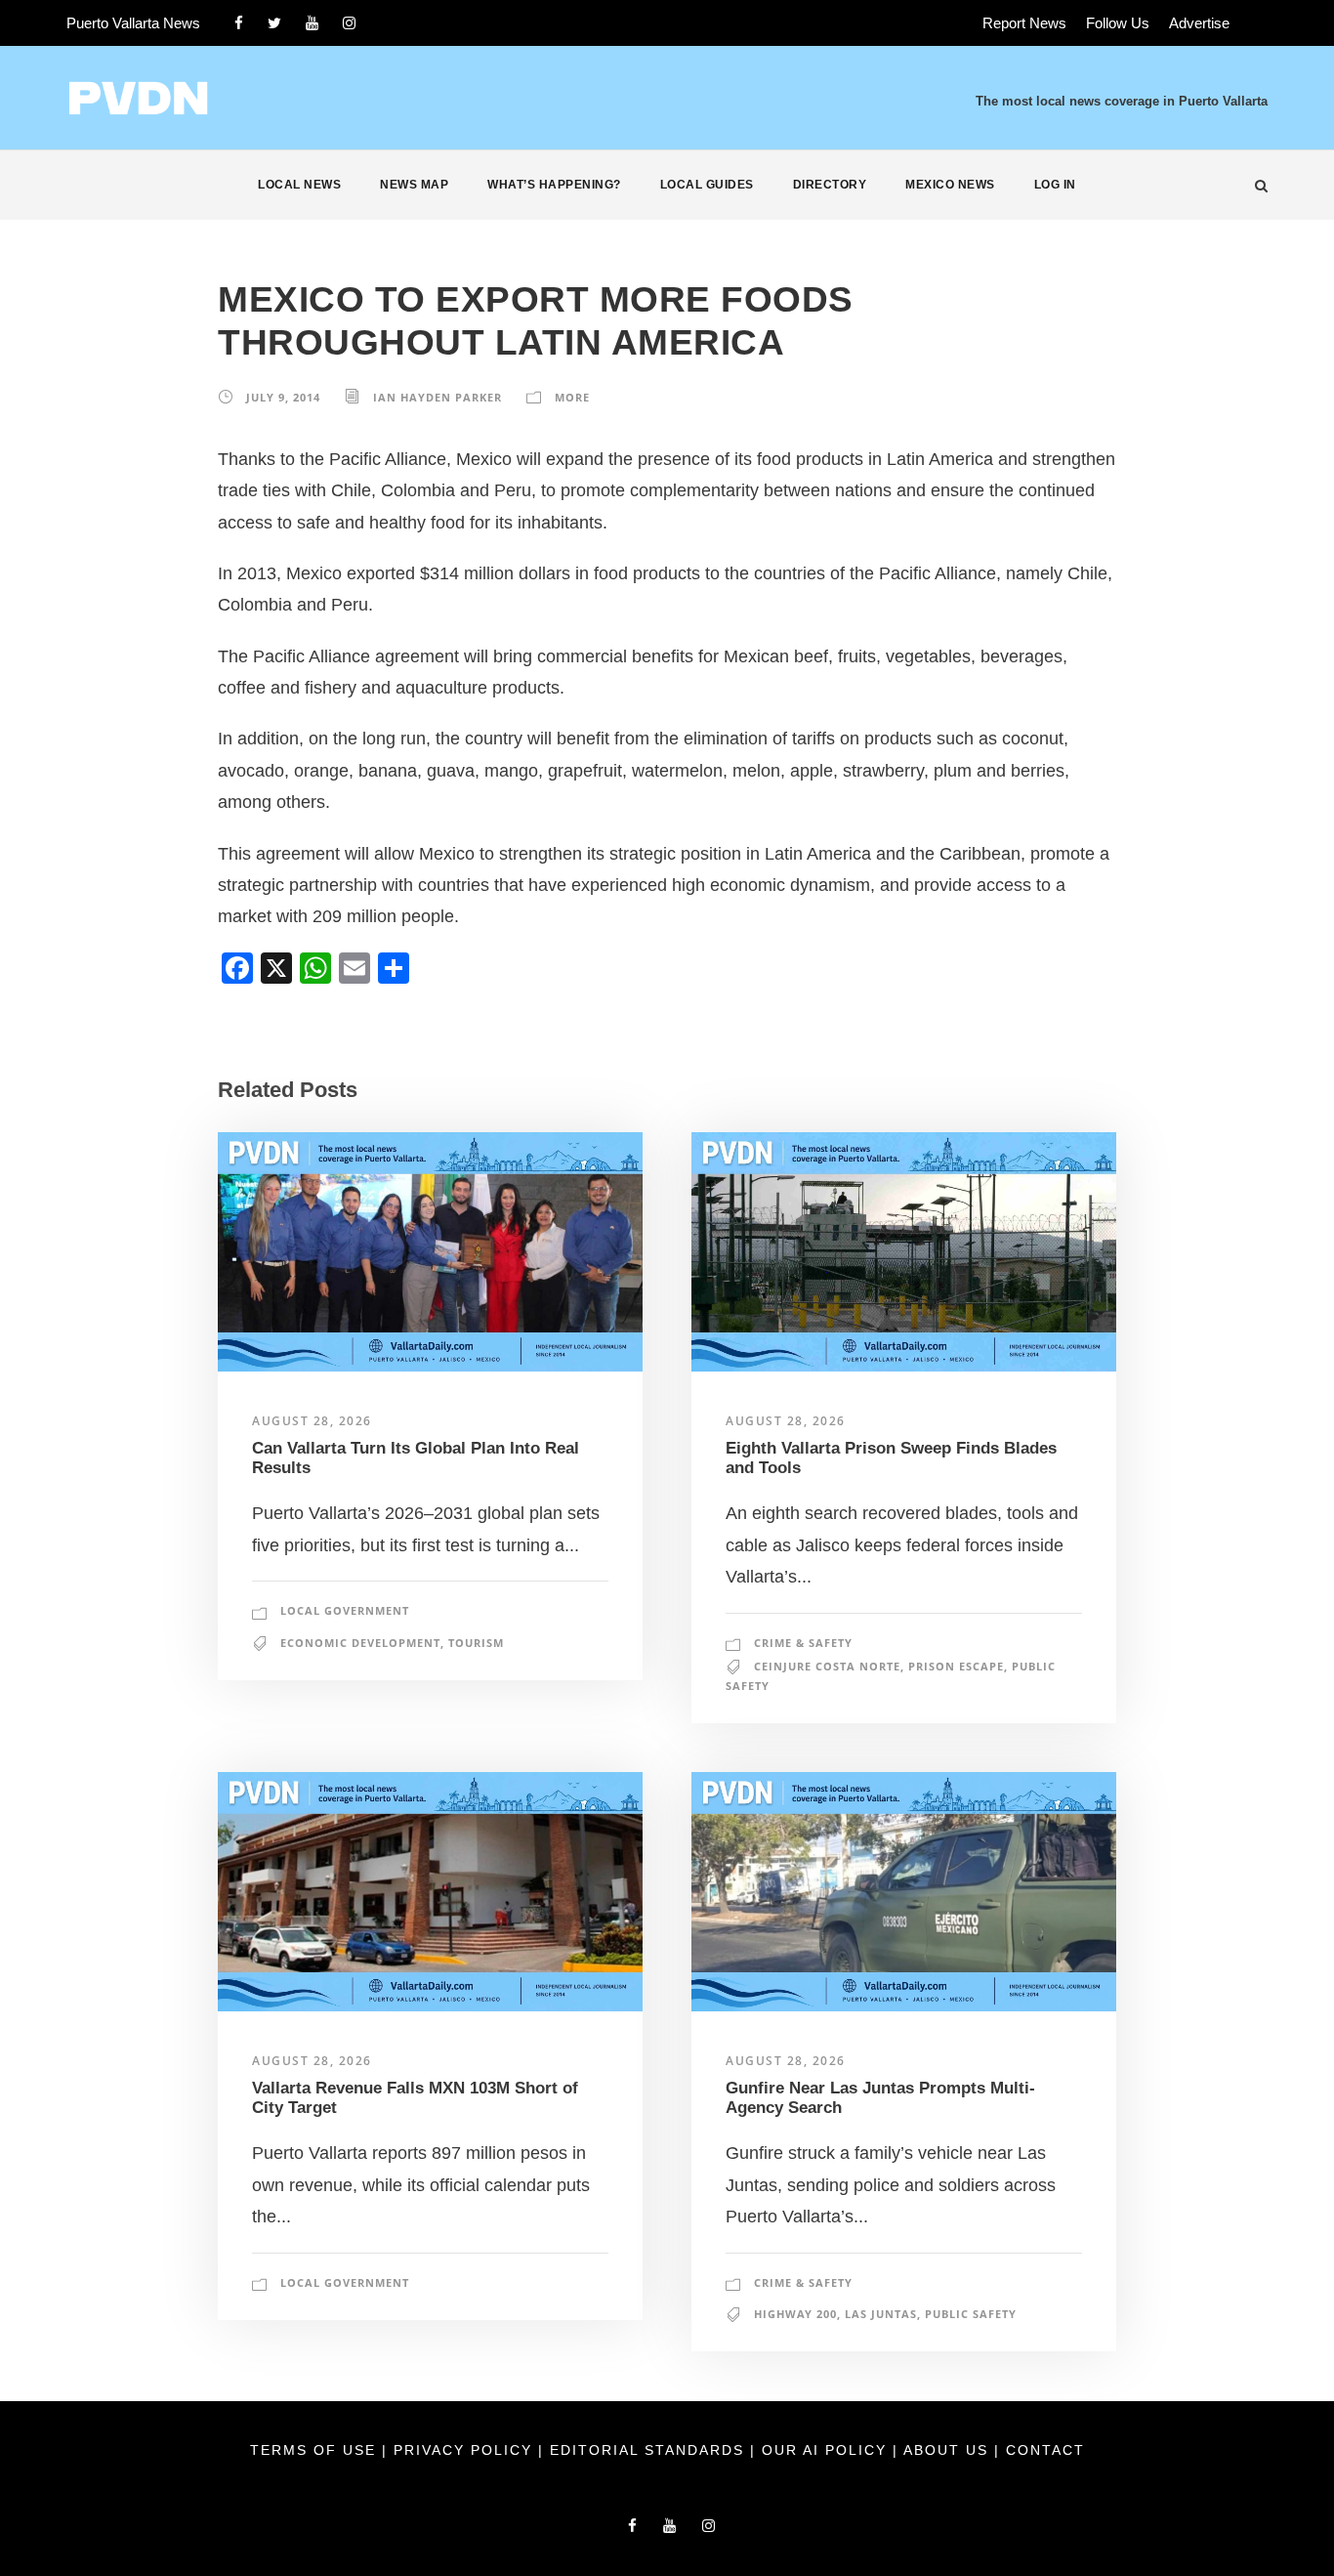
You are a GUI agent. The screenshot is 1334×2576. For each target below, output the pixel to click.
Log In (1055, 185)
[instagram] (349, 23)
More (572, 397)
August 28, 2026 (312, 1421)
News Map (414, 185)
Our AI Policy (824, 2450)
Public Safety (971, 2314)
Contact (1045, 2450)
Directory (830, 185)
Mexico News (950, 185)
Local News (299, 185)
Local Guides (707, 185)
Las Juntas (881, 2314)
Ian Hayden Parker (438, 397)
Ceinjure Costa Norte (827, 1666)
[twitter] (274, 23)
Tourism (476, 1643)
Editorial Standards (650, 2450)
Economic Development (360, 1643)
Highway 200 (795, 2314)
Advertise (1199, 23)
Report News (1024, 23)
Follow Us (1118, 23)
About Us (949, 2450)
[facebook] (239, 23)
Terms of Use (316, 2450)
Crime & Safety (803, 1643)
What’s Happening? (554, 185)
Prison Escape (956, 1666)
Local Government (345, 1610)
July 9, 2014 (283, 397)
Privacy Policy (466, 2450)
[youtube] (312, 23)
